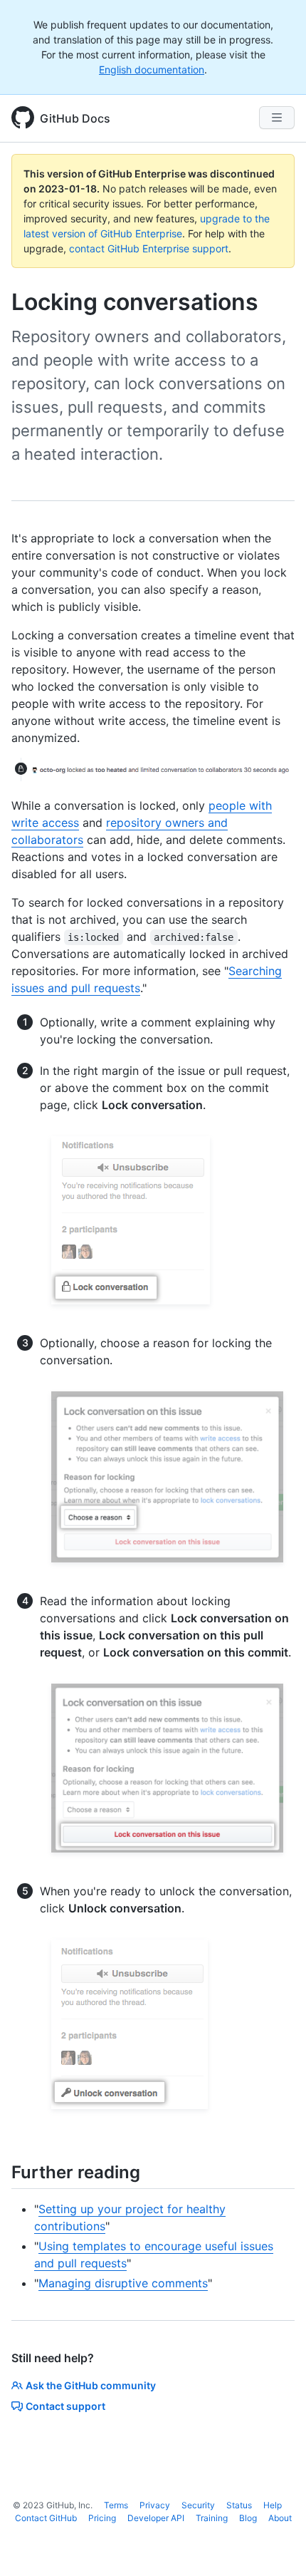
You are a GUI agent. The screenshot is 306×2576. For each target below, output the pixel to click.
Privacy (155, 2505)
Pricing (102, 2518)
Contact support (65, 2406)
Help (273, 2505)
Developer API (156, 2518)
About (280, 2518)
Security (198, 2505)
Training (212, 2518)
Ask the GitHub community (91, 2385)
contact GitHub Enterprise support (149, 248)
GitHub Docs (75, 118)
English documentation (152, 69)
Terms (116, 2505)
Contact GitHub (46, 2518)
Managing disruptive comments (123, 2283)
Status (239, 2505)
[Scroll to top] (275, 2545)
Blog (248, 2518)
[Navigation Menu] (277, 118)
